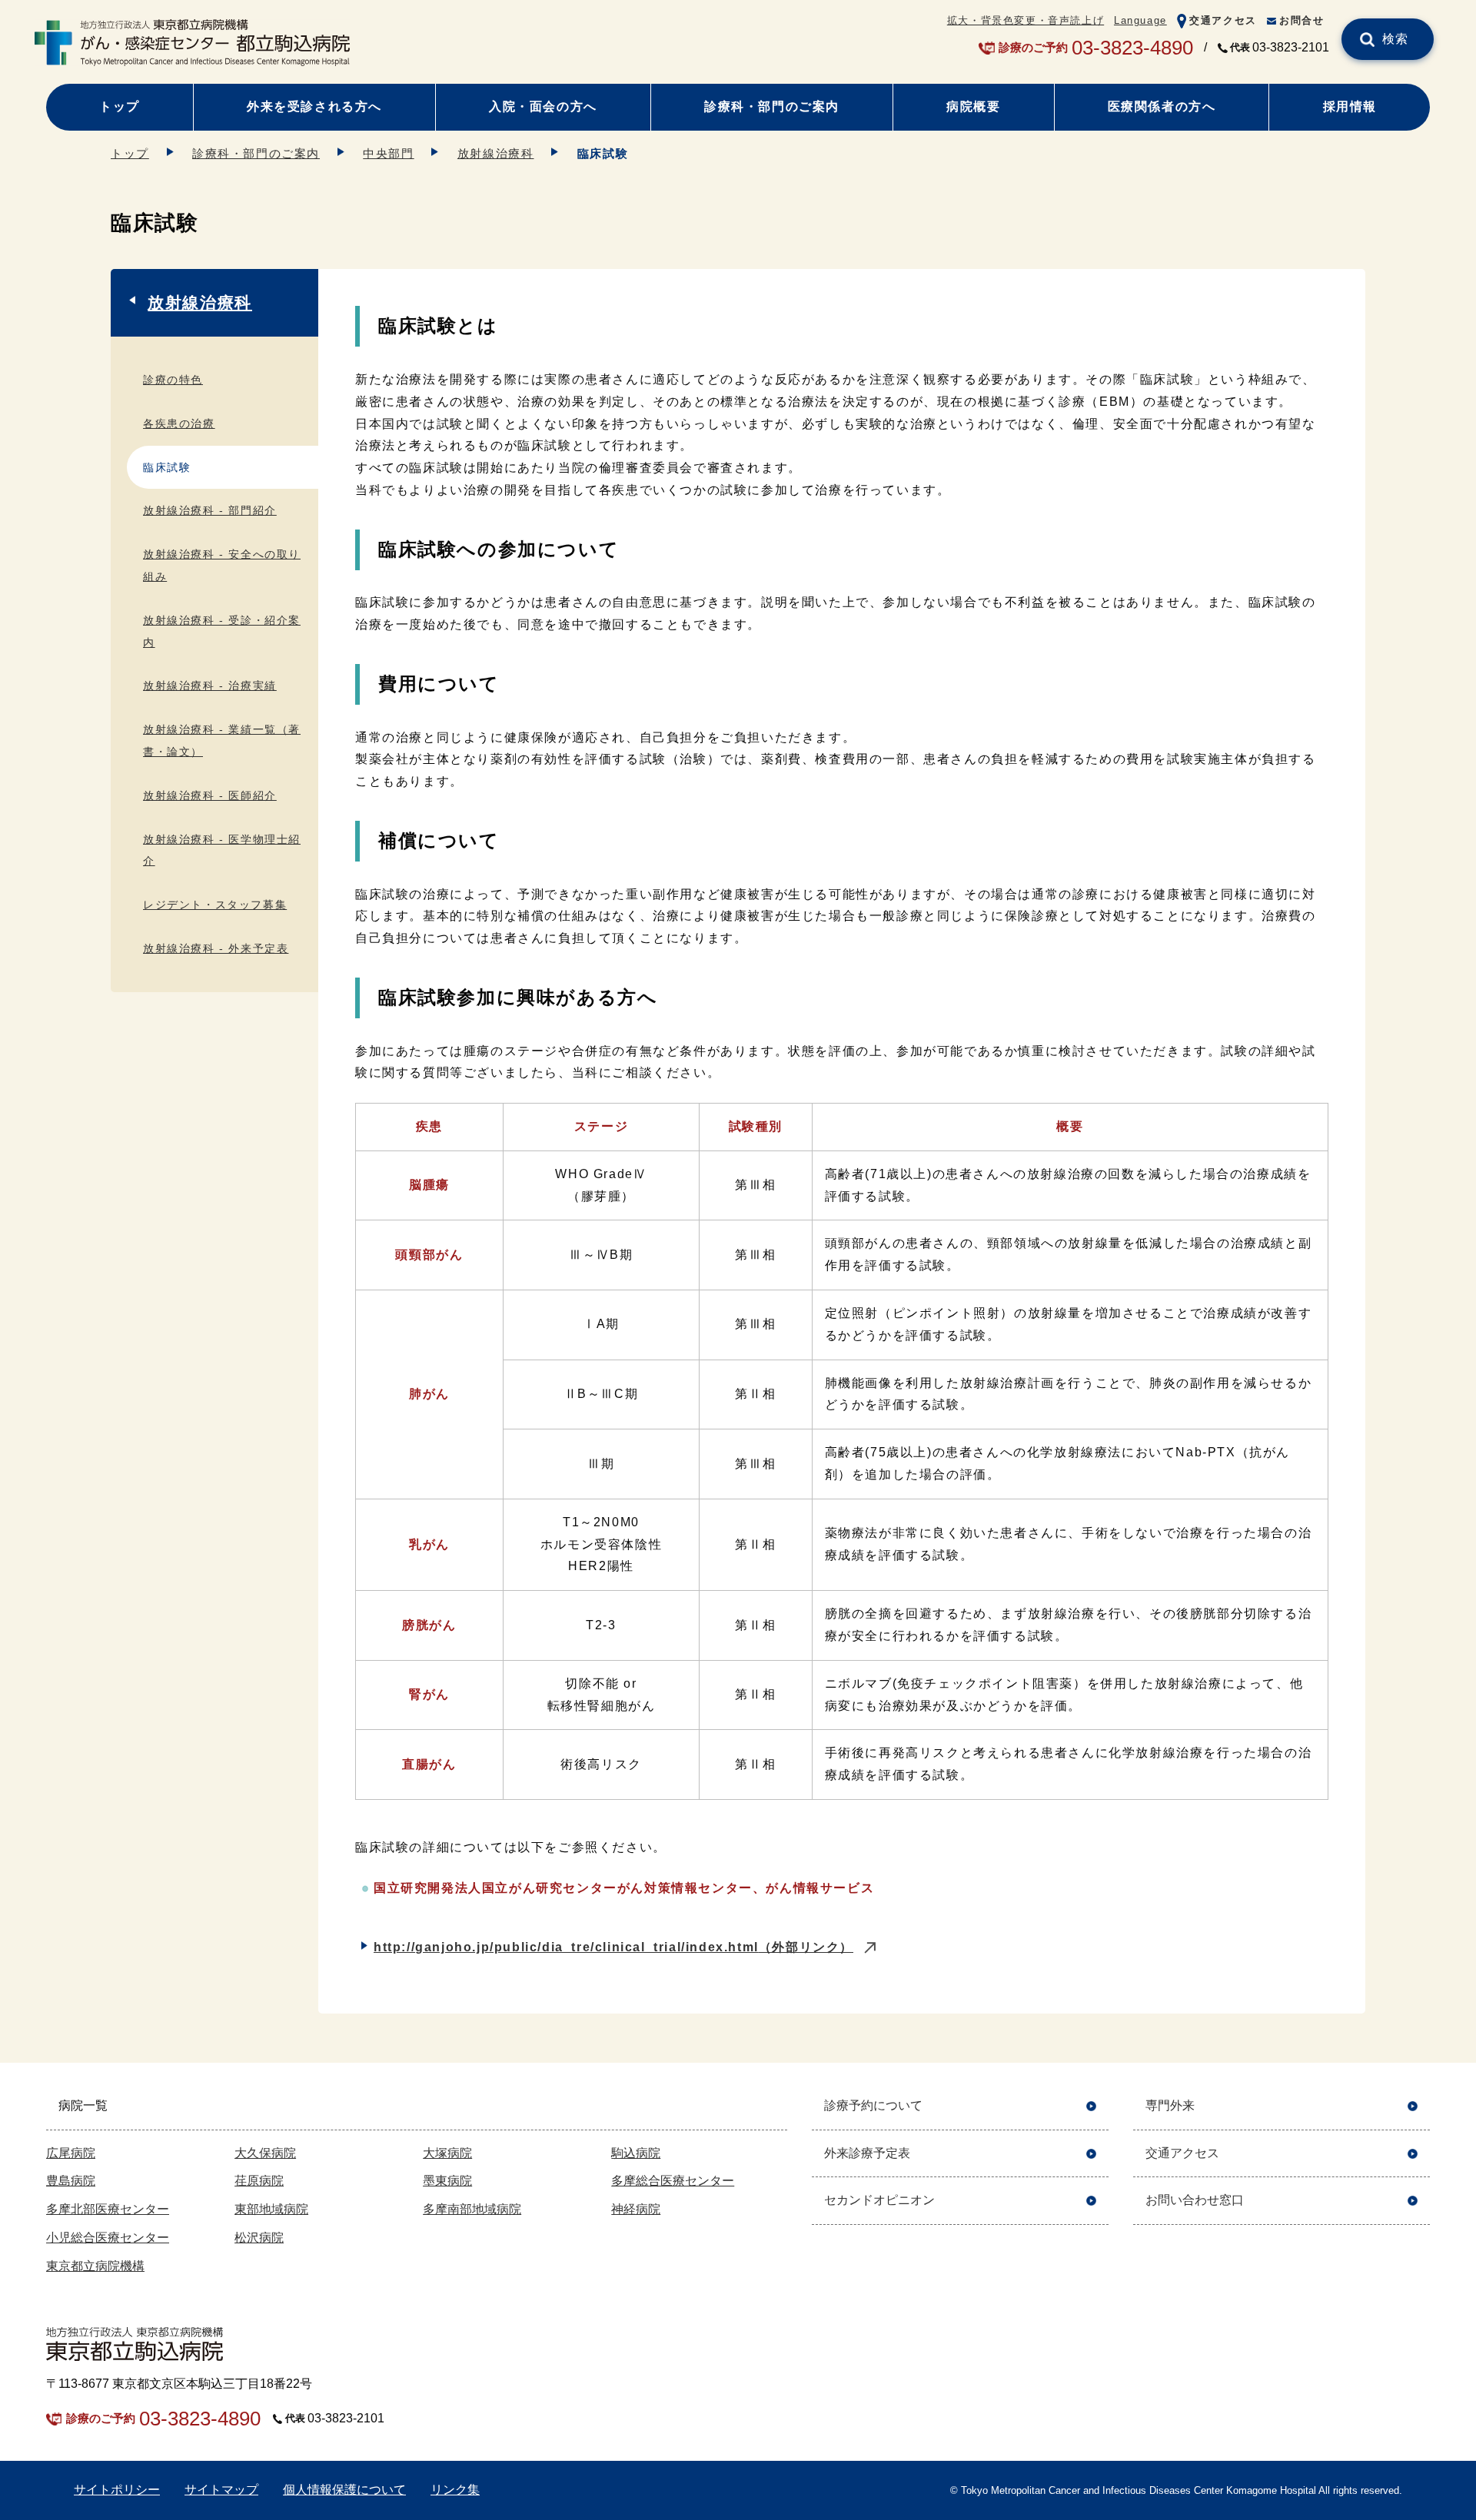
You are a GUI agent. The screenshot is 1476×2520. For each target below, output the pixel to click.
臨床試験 (167, 467)
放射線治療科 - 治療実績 (210, 686)
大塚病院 (447, 2153)
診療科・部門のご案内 (772, 106)
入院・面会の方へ (543, 106)
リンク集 (455, 2490)
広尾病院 (71, 2153)
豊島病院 (71, 2181)
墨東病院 (447, 2181)
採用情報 (1350, 106)
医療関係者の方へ (1162, 106)
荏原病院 (259, 2181)
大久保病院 (265, 2153)
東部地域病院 (271, 2209)
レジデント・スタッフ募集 (215, 905)
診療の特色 (173, 380)
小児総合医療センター (108, 2238)
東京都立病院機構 (95, 2266)
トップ (120, 106)
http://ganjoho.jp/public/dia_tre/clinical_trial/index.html (613, 1947)
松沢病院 (259, 2238)
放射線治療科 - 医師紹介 (210, 795)
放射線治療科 (496, 153)
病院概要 (973, 106)
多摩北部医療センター (108, 2209)
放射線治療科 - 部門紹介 (210, 510)
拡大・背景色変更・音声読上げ (1026, 20)
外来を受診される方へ (314, 106)
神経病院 (636, 2209)
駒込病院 (636, 2153)
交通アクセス (1223, 20)
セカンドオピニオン (879, 2200)
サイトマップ (221, 2490)
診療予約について (873, 2105)
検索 (1396, 39)
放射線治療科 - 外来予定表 (216, 948)
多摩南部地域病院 (472, 2209)
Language (1140, 20)
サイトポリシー (117, 2490)
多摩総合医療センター (673, 2181)
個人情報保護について (344, 2490)
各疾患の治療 (179, 423)
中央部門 (388, 153)
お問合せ (1301, 20)
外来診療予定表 (867, 2153)
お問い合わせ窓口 (1195, 2200)
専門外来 (1170, 2105)
